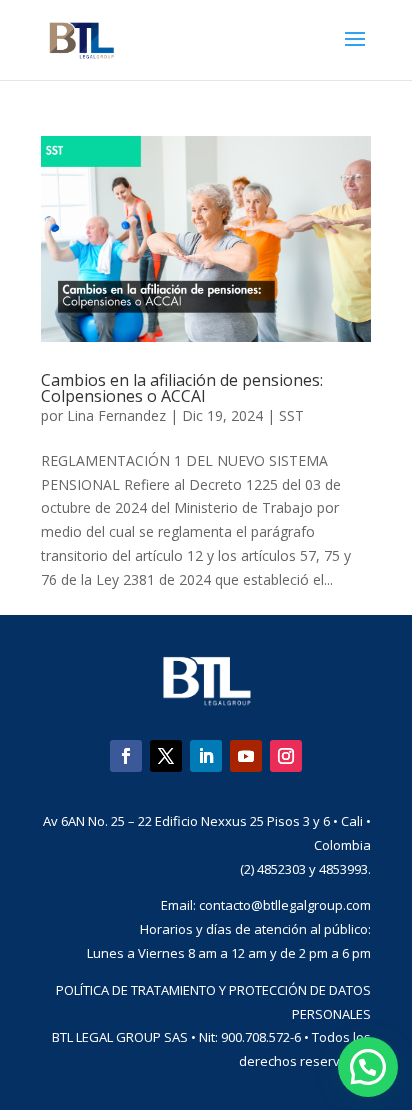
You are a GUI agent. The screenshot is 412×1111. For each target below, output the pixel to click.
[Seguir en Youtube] (246, 756)
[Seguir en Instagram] (286, 756)
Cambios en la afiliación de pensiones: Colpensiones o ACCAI (182, 388)
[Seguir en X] (166, 756)
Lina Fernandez (116, 415)
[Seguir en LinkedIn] (206, 756)
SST (291, 415)
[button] (368, 1067)
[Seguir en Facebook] (126, 756)
